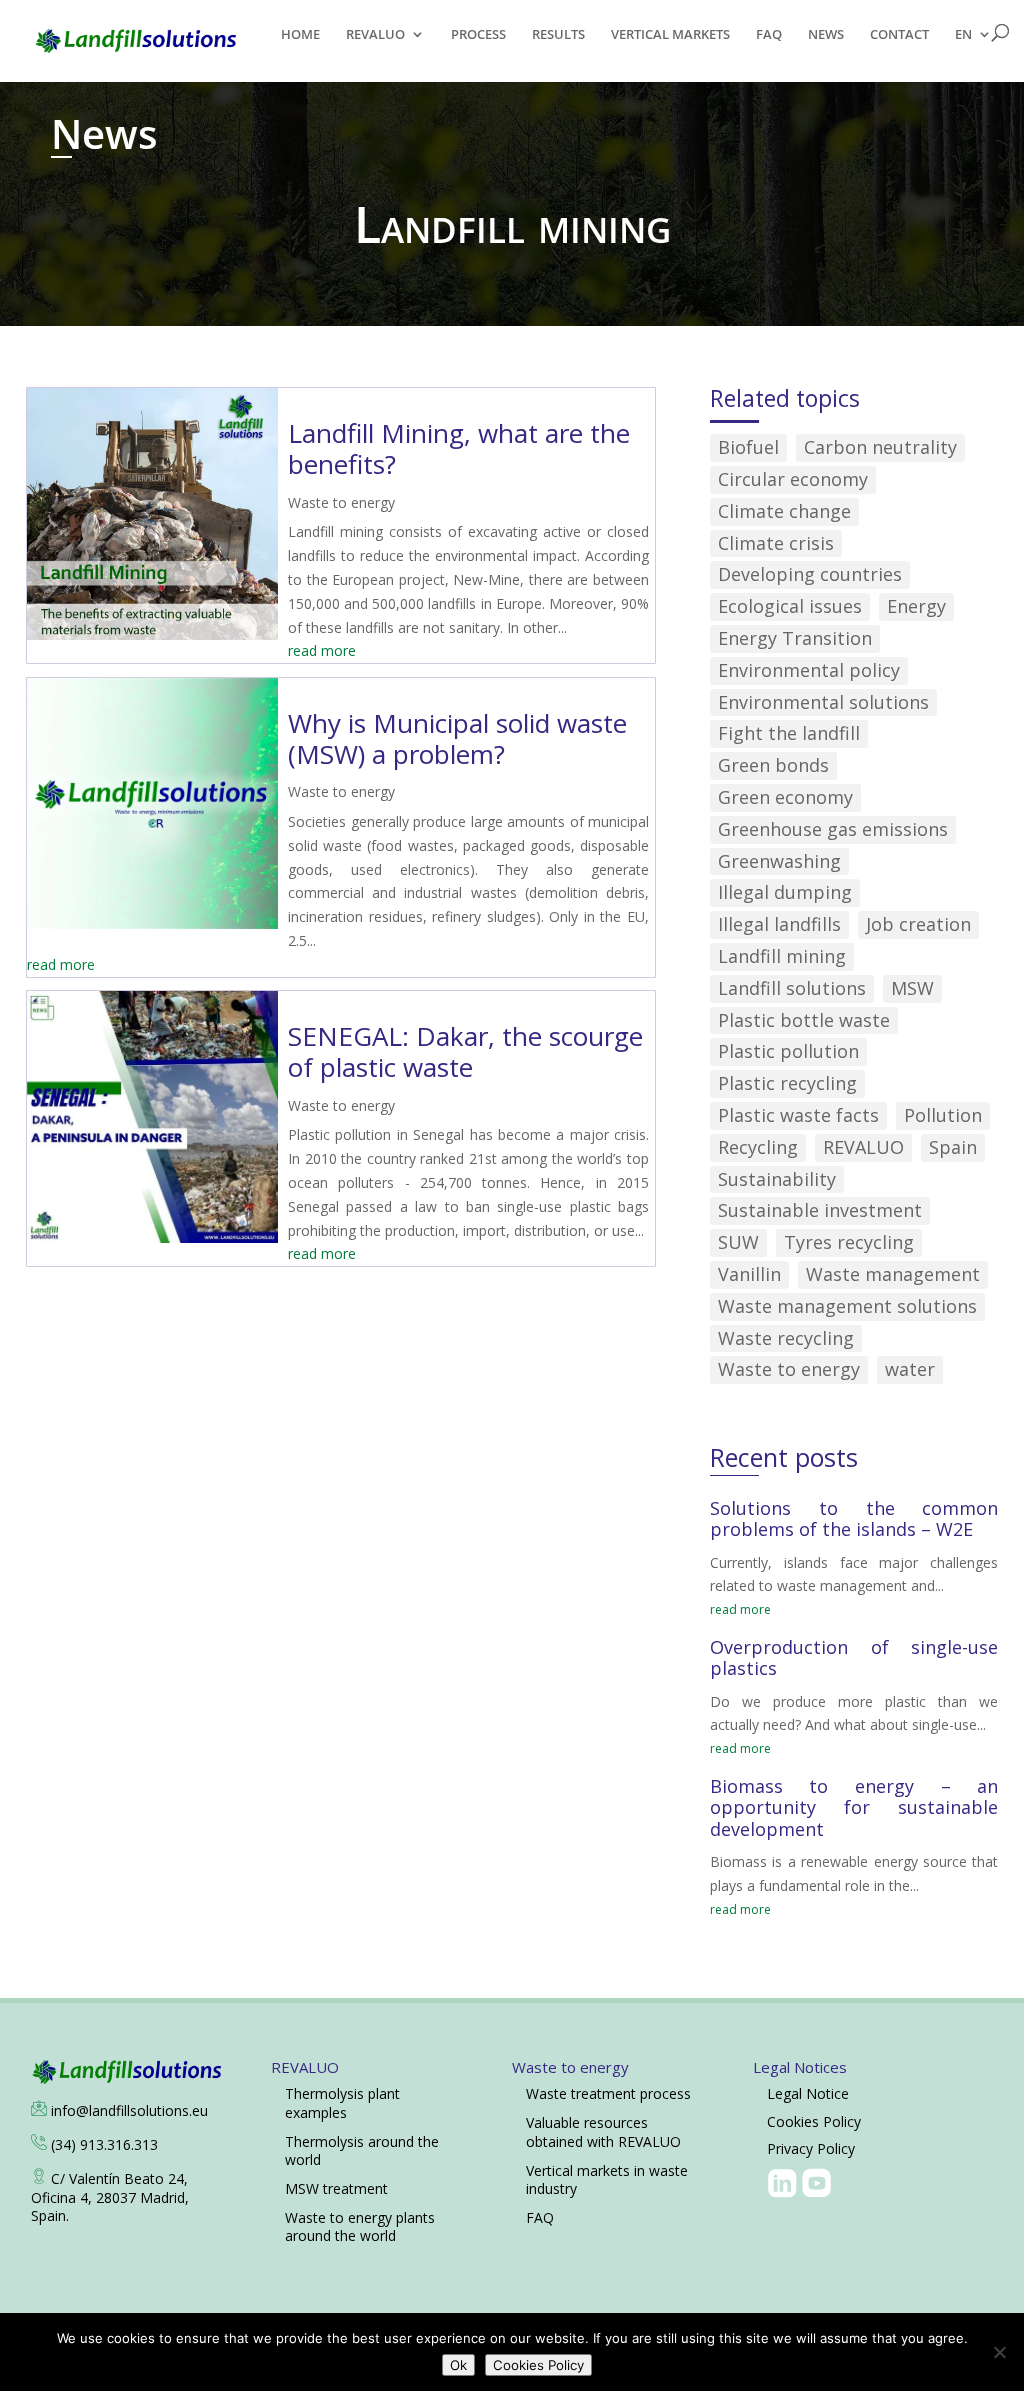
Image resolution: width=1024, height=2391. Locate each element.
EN (963, 35)
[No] (999, 2352)
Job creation (918, 924)
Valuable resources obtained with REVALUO (603, 2131)
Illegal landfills (779, 924)
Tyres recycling (849, 1242)
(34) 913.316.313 (104, 2144)
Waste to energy (341, 502)
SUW (738, 1242)
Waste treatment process (608, 2093)
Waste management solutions (847, 1306)
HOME (300, 35)
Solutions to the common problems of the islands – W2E (854, 1519)
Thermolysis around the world (362, 2150)
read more (322, 650)
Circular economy (793, 479)
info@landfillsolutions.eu (129, 2110)
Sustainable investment (820, 1210)
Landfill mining (782, 956)
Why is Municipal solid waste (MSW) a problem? (457, 738)
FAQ (769, 35)
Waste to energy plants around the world (360, 2226)
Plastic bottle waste (804, 1020)
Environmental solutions (823, 702)
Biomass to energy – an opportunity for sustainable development (854, 1807)
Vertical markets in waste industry (607, 2179)
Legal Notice (808, 2093)
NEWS (826, 35)
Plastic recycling (787, 1083)
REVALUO (375, 35)
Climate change (784, 511)
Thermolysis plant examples (342, 2102)
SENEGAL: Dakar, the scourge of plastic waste (465, 1051)
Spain (953, 1147)
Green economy (785, 797)
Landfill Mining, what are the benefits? (459, 448)
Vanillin (749, 1274)
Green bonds (773, 765)
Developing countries (810, 574)
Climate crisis (776, 543)
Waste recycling (786, 1338)
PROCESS (478, 35)
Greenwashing (779, 861)
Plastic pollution (788, 1051)
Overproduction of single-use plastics (854, 1658)
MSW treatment (336, 2188)
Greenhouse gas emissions (833, 829)
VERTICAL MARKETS (670, 35)
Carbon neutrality (880, 447)
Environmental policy (809, 670)
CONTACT (899, 35)
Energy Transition (795, 638)
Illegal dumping (785, 892)
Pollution (943, 1115)
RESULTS (558, 35)
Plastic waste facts (798, 1115)
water (910, 1369)
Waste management (893, 1274)
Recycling (758, 1147)
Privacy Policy (811, 2148)
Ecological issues (790, 606)
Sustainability (777, 1179)
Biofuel (748, 447)
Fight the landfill (789, 733)
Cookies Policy (814, 2121)
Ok (458, 2365)
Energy (916, 606)
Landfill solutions (792, 988)
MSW (912, 988)
